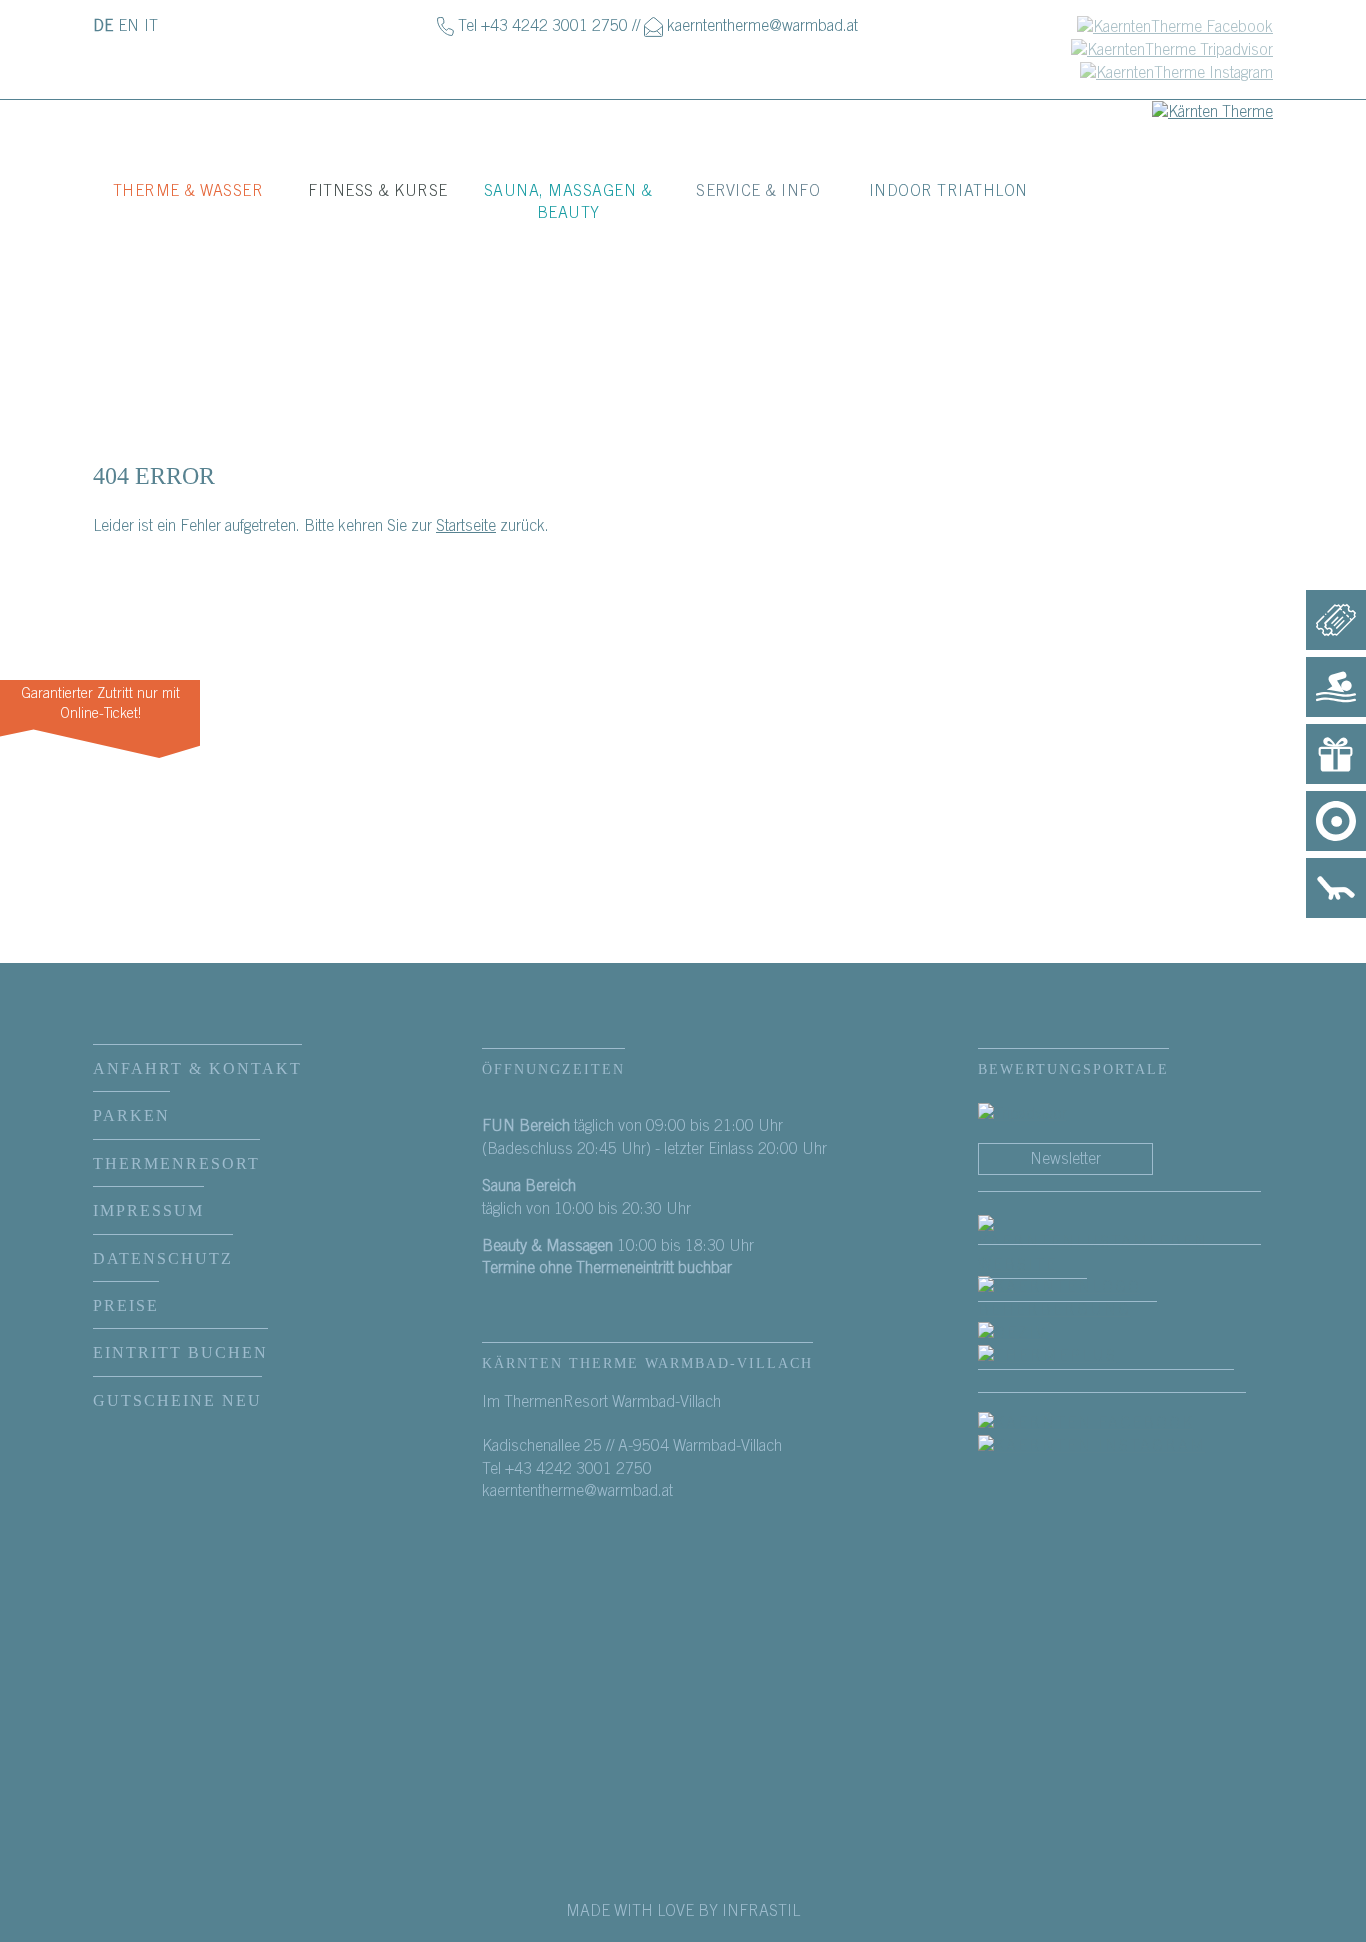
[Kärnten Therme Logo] (1212, 111)
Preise (126, 1305)
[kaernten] (1119, 1298)
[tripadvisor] (1022, 1114)
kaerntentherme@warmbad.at (762, 26)
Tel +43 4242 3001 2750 (543, 26)
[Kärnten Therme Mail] (653, 26)
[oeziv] (1032, 1332)
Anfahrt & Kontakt (197, 1068)
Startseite (466, 526)
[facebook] (1119, 1245)
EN (128, 26)
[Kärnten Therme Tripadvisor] (1172, 49)
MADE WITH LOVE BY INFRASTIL (683, 1911)
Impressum (148, 1210)
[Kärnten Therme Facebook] (1175, 26)
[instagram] (1112, 1446)
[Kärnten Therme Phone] (445, 26)
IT (151, 26)
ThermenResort (176, 1163)
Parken (131, 1115)
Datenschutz (163, 1258)
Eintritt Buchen (180, 1352)
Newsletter (1065, 1159)
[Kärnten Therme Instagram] (1176, 72)
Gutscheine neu (177, 1400)
